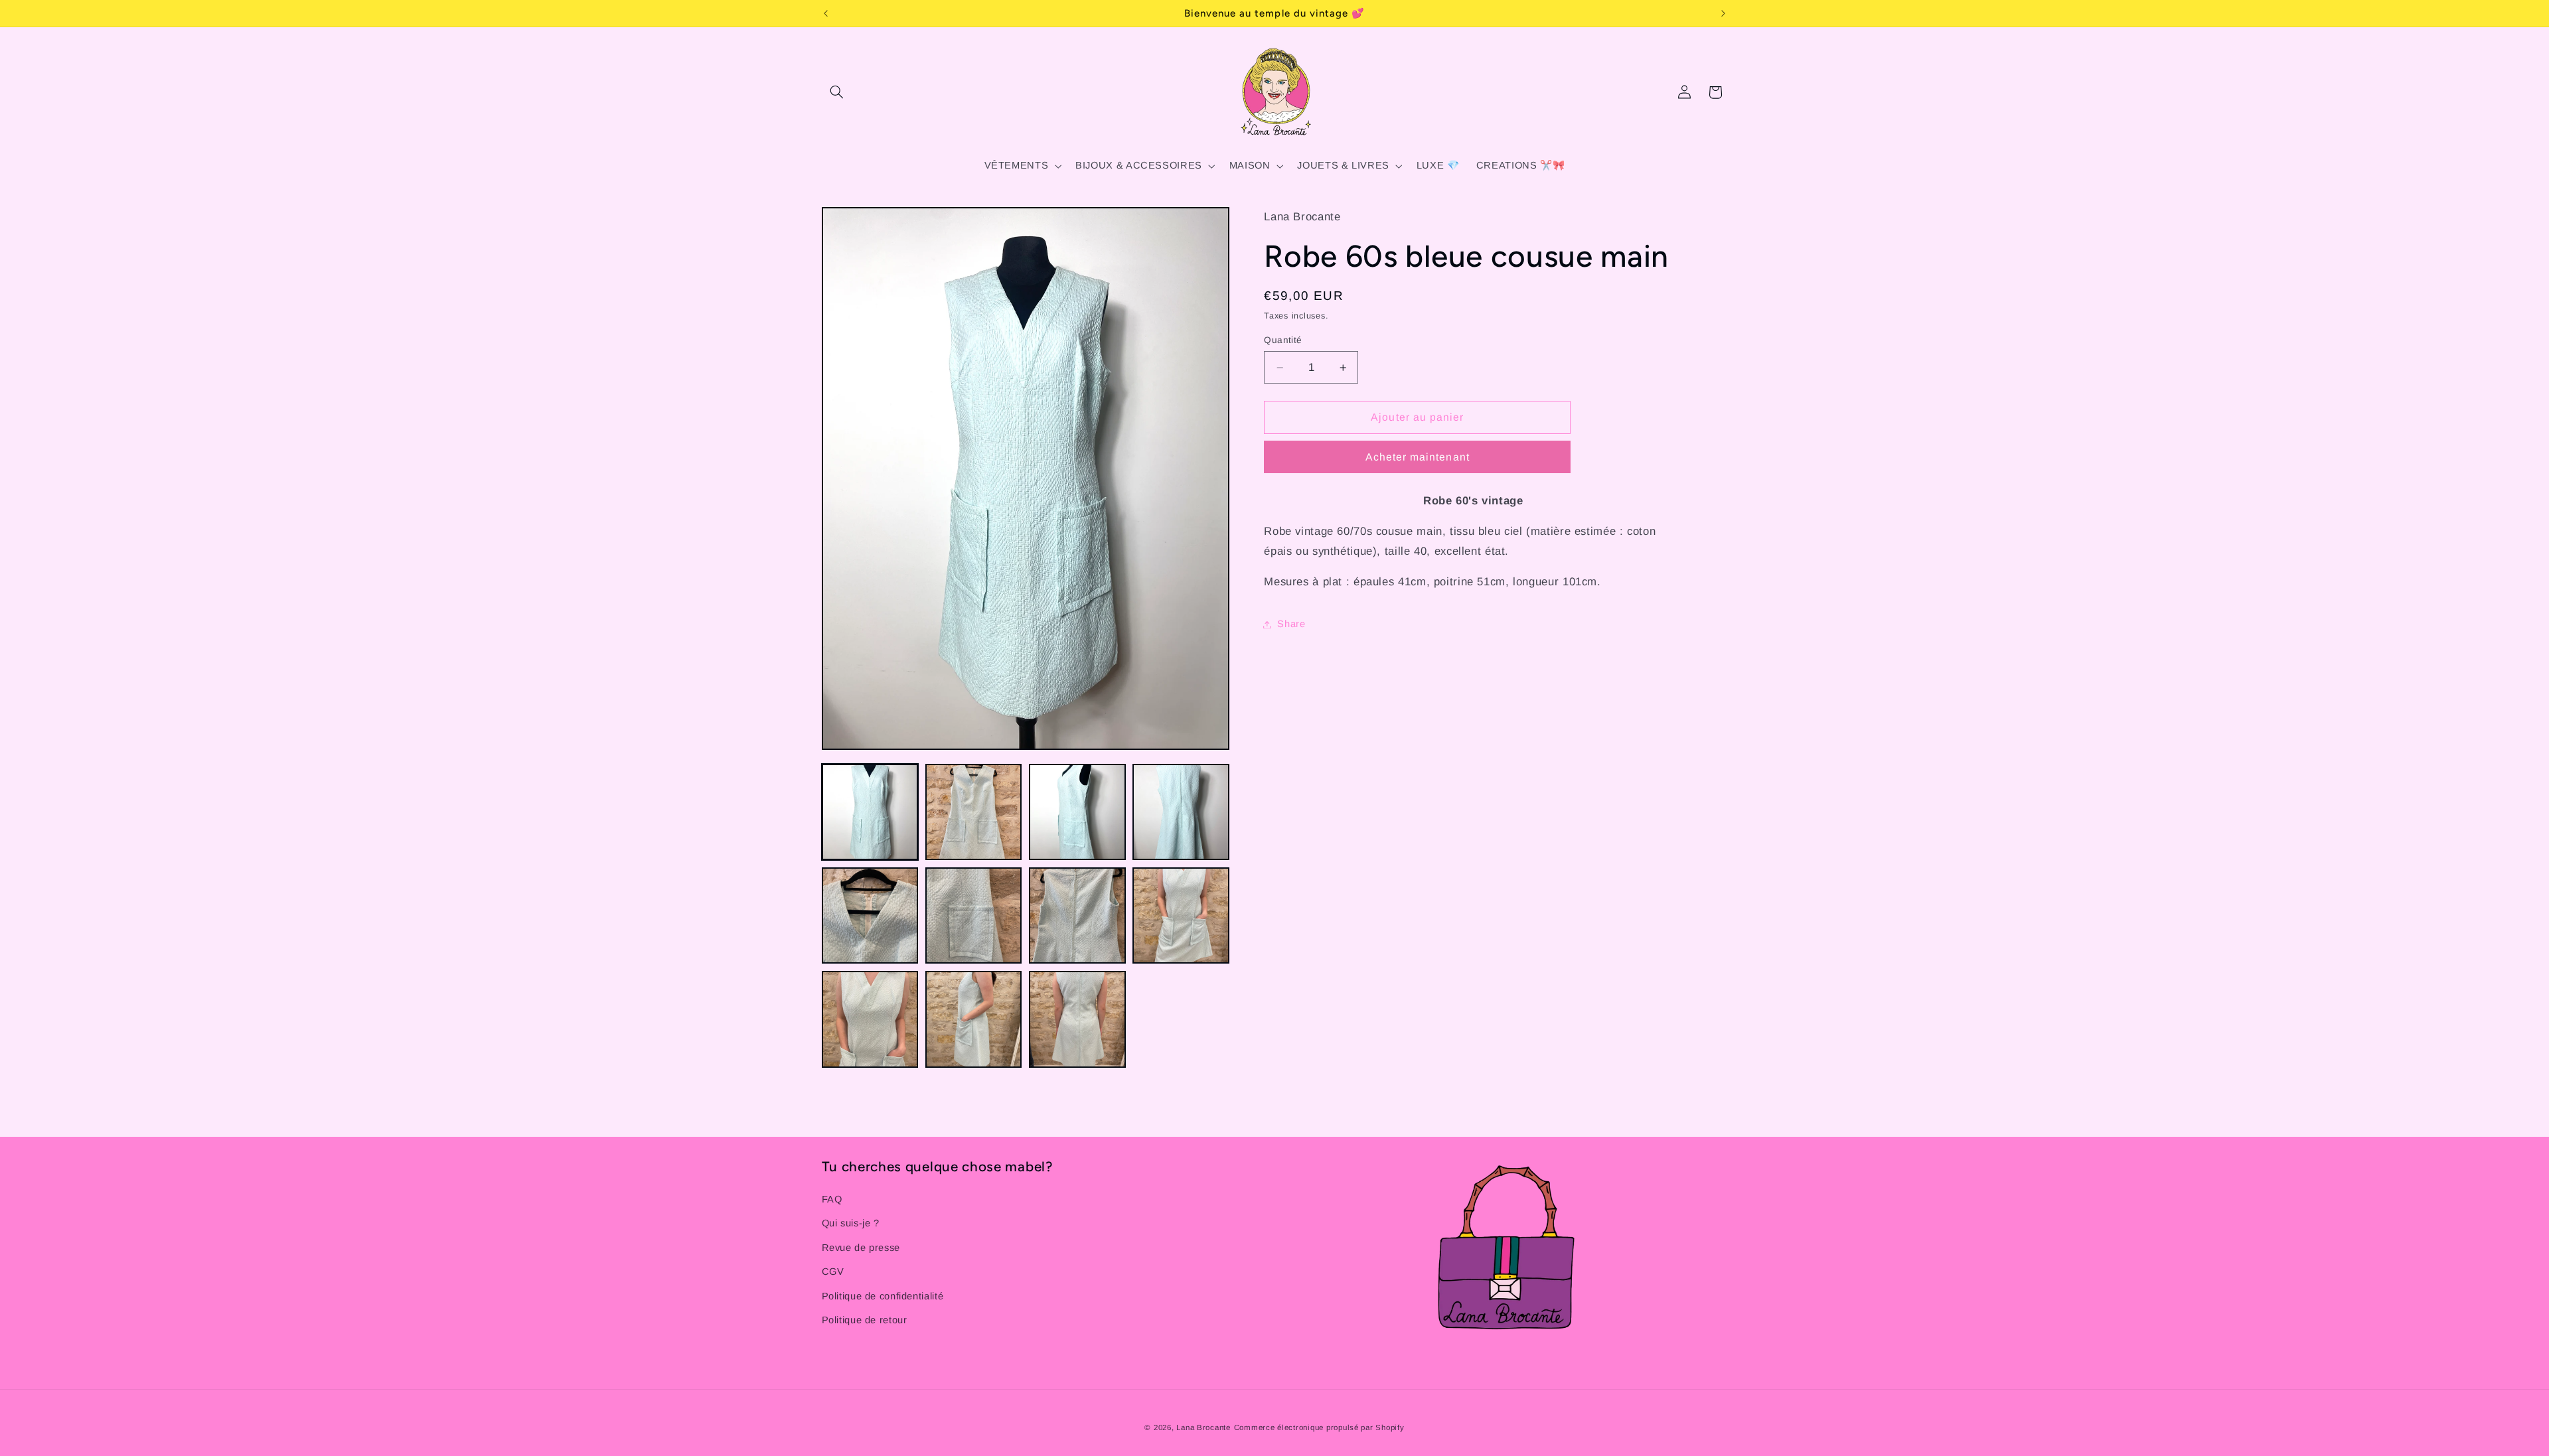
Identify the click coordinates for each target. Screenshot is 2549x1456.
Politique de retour (865, 1320)
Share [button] (1291, 624)
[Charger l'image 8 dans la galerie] (1181, 916)
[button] (837, 92)
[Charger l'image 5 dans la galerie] (870, 916)
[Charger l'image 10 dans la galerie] (974, 1019)
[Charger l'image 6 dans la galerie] (974, 916)
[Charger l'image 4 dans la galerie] (1181, 812)
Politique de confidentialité (883, 1296)
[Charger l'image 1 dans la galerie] (870, 812)
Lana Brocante (1203, 1427)
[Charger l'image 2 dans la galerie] (974, 812)
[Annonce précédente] (826, 13)
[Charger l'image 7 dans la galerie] (1077, 916)
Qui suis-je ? (851, 1223)
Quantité (1283, 340)
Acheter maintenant (1418, 457)
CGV (833, 1272)
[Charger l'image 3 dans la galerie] (1077, 812)
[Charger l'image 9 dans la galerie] (870, 1019)
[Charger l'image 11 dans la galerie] (1077, 1019)
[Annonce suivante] (1723, 13)
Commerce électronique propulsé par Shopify (1319, 1427)
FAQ (832, 1199)
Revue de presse (861, 1248)
